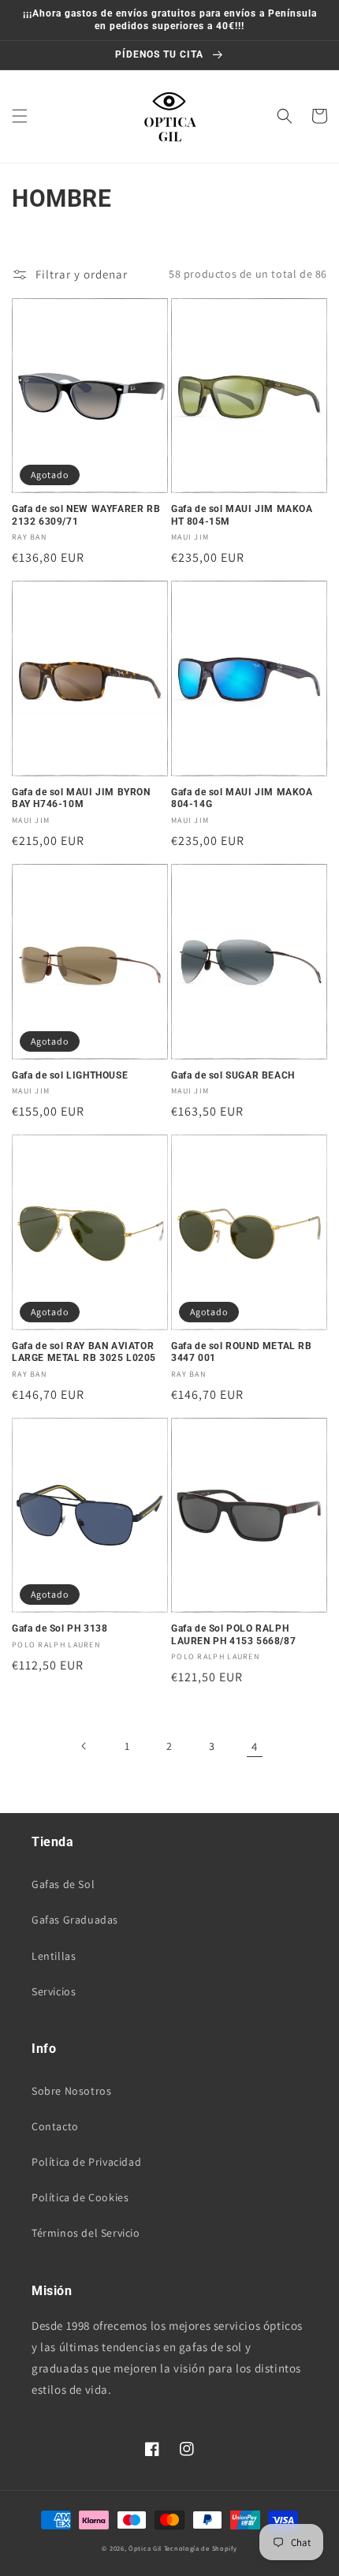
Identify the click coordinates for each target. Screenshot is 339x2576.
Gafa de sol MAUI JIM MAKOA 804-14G (242, 798)
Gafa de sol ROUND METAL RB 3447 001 (242, 1352)
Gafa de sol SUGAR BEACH (233, 1075)
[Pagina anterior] (84, 1746)
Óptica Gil (145, 2548)
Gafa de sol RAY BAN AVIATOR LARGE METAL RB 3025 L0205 (84, 1352)
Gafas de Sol (63, 1884)
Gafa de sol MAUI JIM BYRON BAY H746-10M (81, 798)
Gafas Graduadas (75, 1920)
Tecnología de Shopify (201, 2548)
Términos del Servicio (86, 2233)
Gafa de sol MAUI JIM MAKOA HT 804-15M (242, 515)
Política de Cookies (80, 2197)
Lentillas (54, 1956)
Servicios (54, 1991)
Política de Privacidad (86, 2162)
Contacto (55, 2126)
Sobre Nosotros (71, 2091)
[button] (20, 116)
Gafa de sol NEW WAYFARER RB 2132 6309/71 (86, 515)
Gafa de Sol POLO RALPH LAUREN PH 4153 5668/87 (233, 1635)
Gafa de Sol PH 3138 (60, 1628)
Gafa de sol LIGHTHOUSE (70, 1075)
